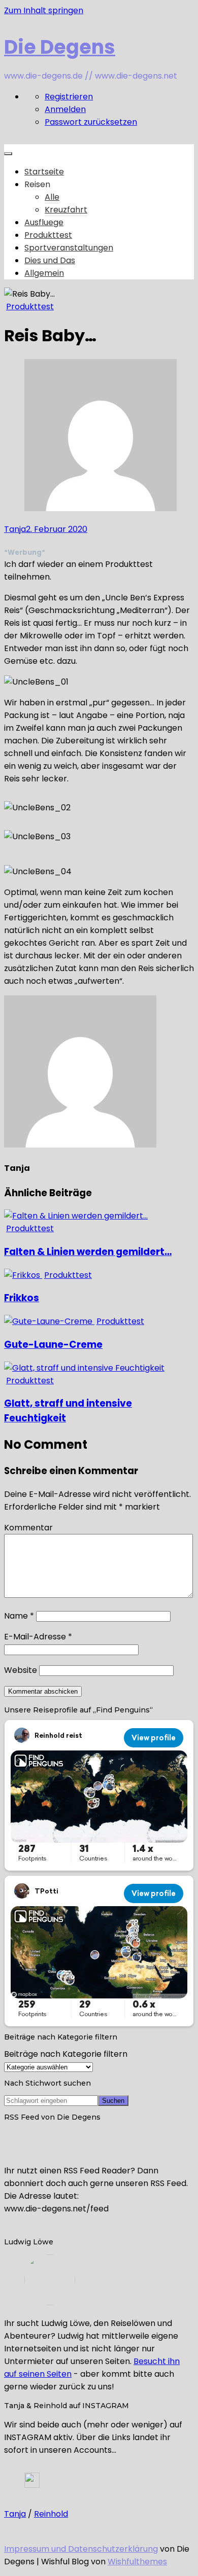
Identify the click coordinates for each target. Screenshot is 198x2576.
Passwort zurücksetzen (91, 122)
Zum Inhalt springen (44, 10)
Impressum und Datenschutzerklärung (81, 2549)
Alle (52, 197)
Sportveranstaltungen (69, 248)
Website (21, 1670)
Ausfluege (44, 222)
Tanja (15, 529)
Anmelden (65, 109)
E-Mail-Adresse (38, 1637)
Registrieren (69, 97)
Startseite (44, 172)
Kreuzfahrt (66, 210)
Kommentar (28, 1528)
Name (19, 1616)
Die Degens (60, 47)
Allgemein (44, 273)
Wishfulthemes (137, 2562)
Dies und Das (50, 260)
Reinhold (51, 2514)
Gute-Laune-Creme (53, 1345)
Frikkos (22, 1298)
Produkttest (48, 235)
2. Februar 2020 (57, 529)
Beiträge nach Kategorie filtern (66, 2054)
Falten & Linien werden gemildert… (88, 1252)
